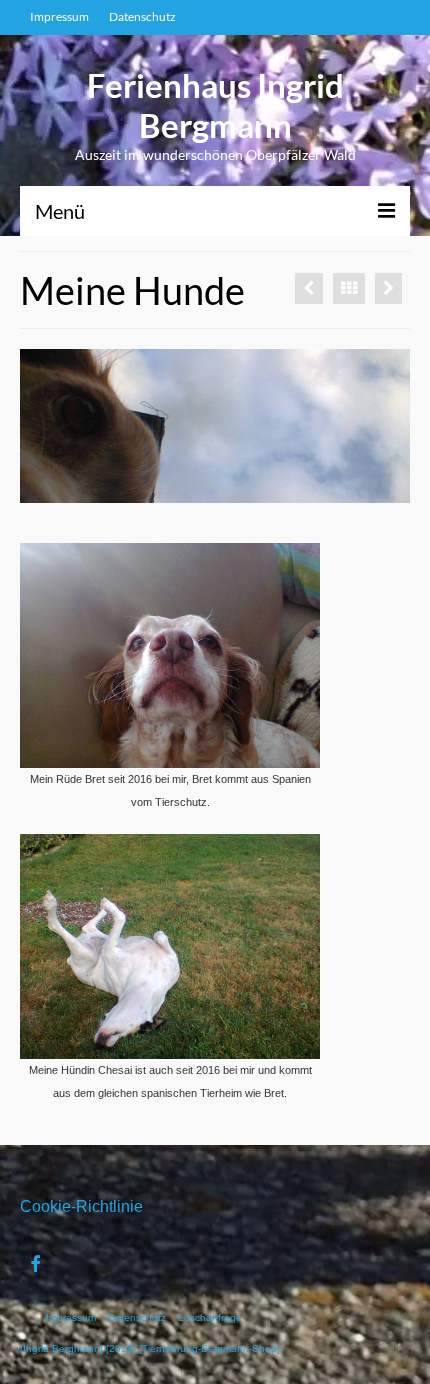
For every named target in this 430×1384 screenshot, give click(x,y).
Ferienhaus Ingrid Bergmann (215, 105)
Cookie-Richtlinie (81, 1206)
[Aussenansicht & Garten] (309, 288)
